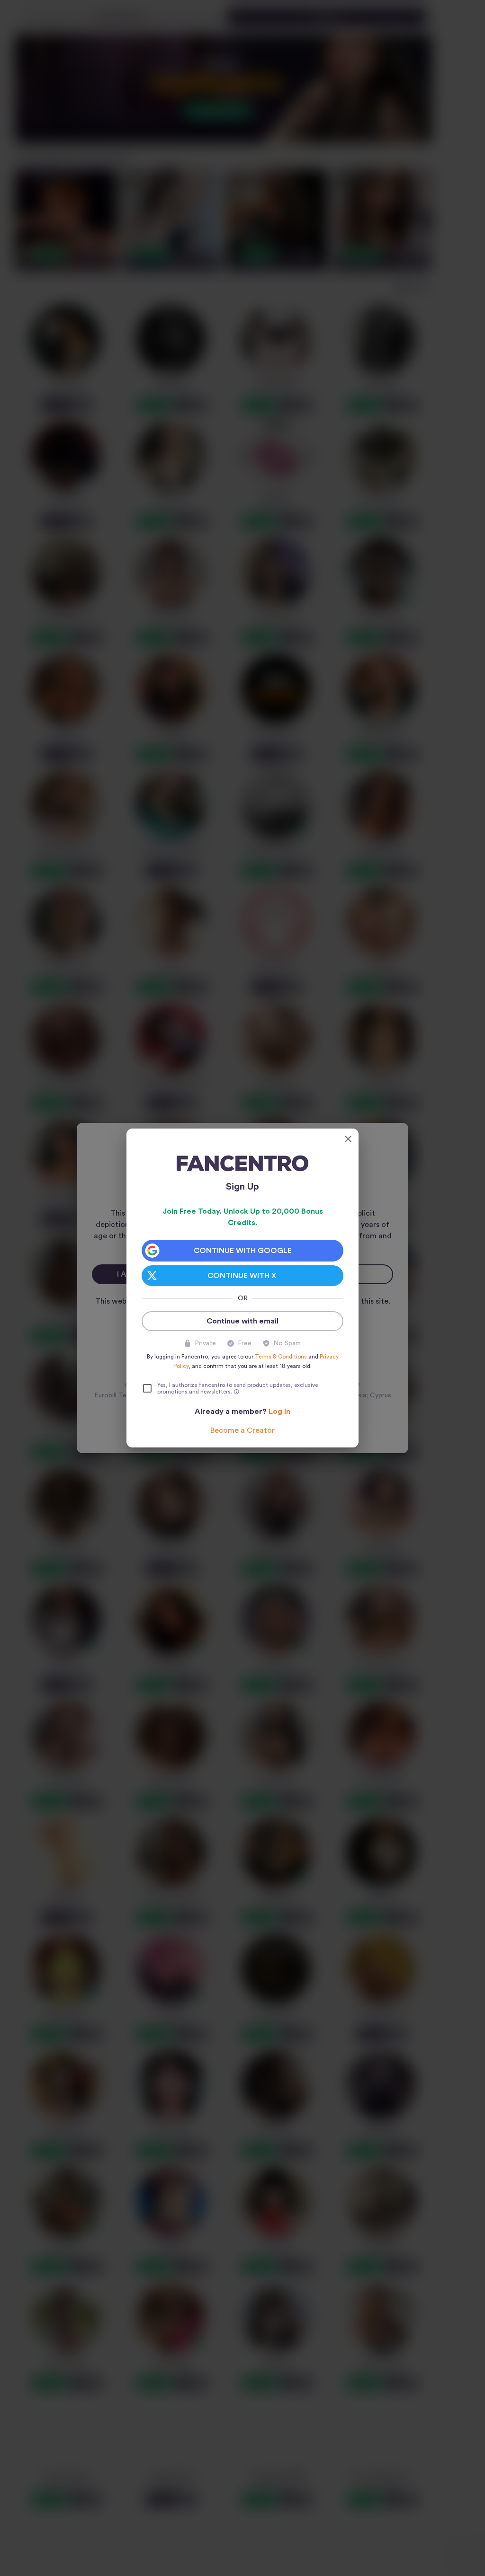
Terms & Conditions (281, 1357)
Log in (279, 1412)
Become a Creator (242, 1430)
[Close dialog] (348, 1139)
